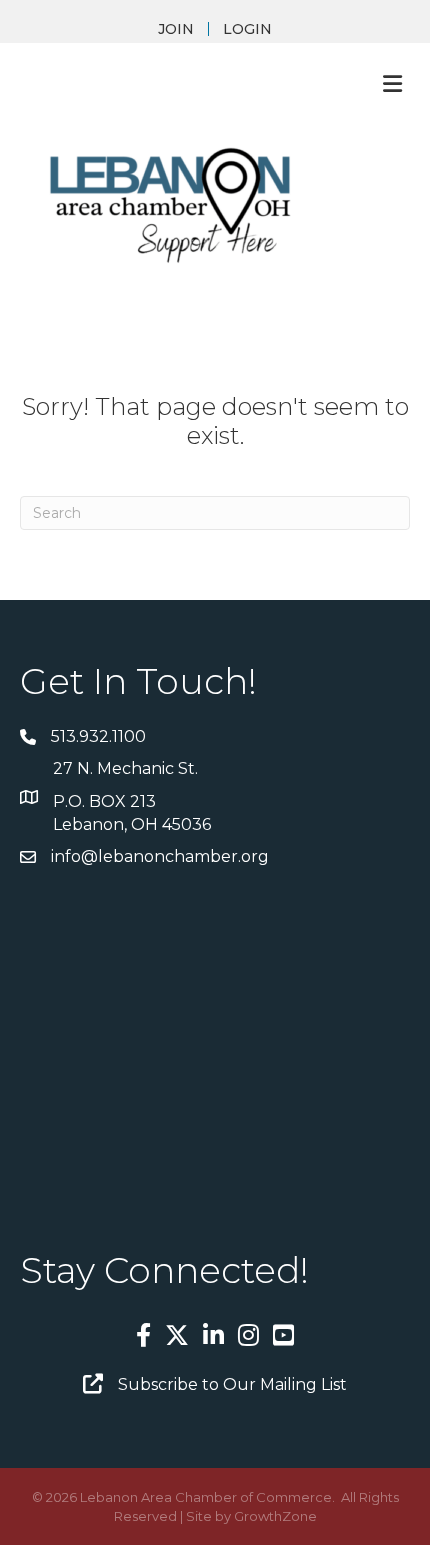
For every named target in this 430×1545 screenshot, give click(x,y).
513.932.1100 (98, 736)
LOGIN (247, 29)
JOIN (176, 29)
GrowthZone (275, 1516)
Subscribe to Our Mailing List (232, 1384)
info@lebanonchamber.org (160, 856)
